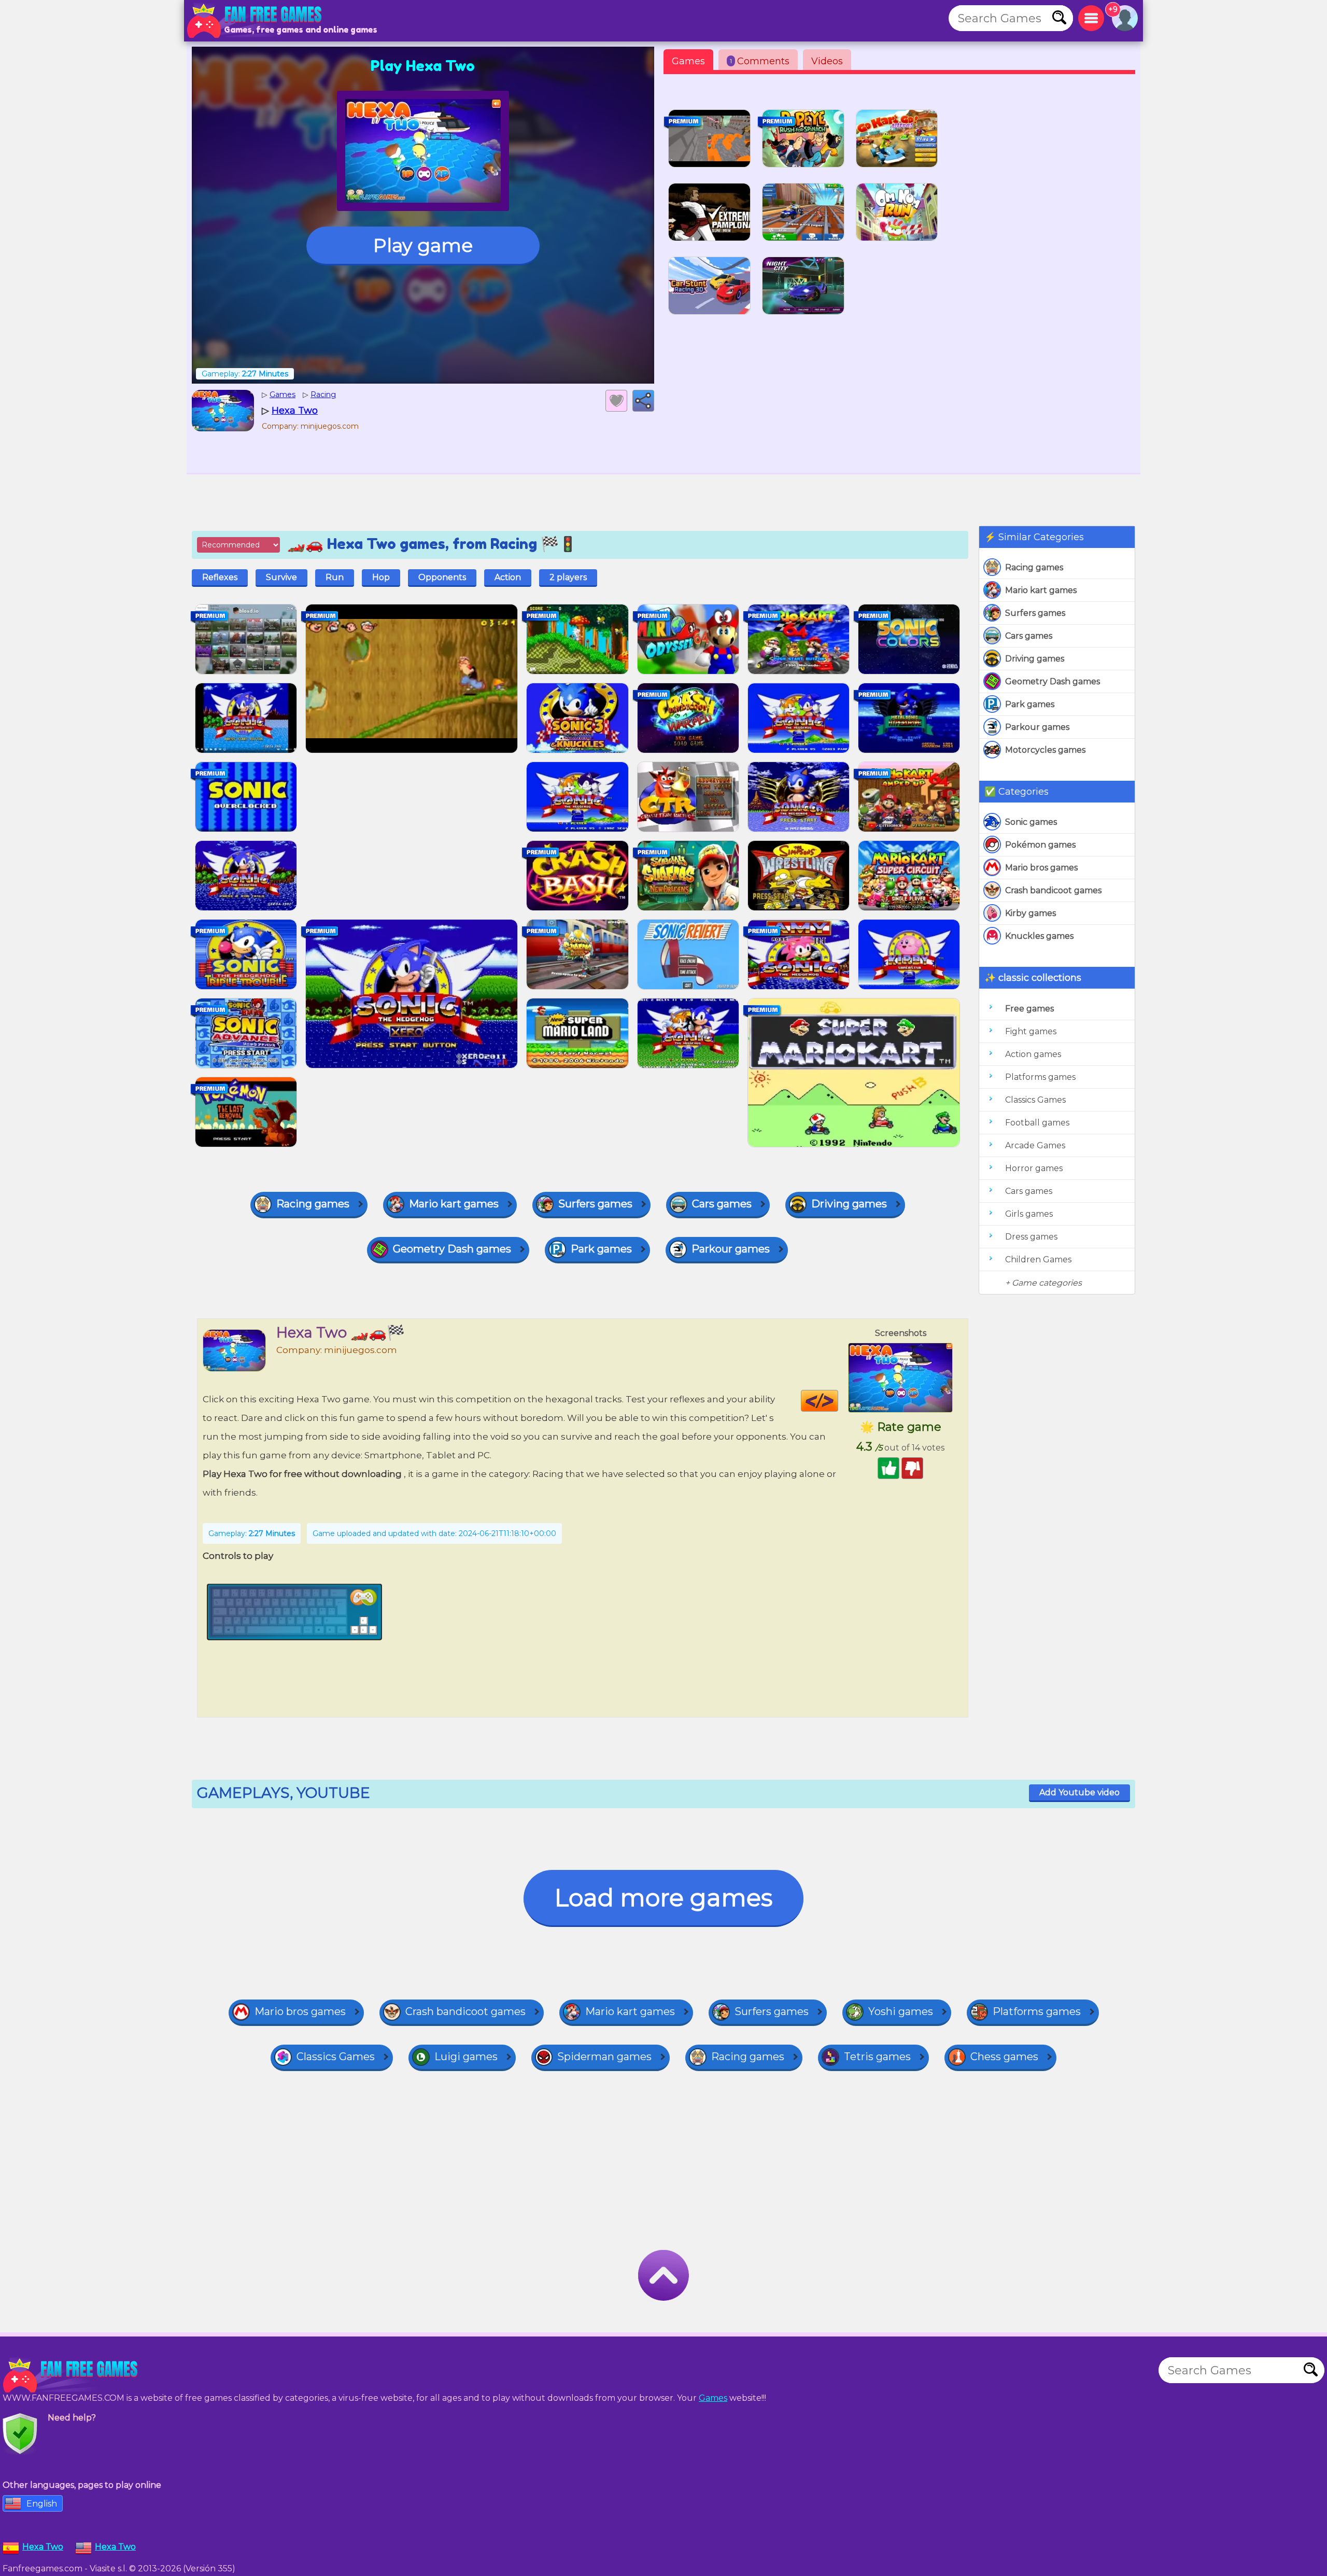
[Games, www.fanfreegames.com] (257, 21)
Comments (760, 61)
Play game (423, 245)
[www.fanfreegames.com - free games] (73, 2375)
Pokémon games (1040, 845)
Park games (1030, 704)
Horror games (1034, 1168)
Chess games (1004, 2057)
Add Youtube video (1079, 1792)
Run (335, 577)
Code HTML (838, 1401)
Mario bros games (1041, 868)
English (42, 2504)
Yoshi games (901, 2011)
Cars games (1029, 636)
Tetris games (877, 2057)
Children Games (1038, 1259)
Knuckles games (1039, 936)
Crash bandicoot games (1053, 890)
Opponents (442, 577)
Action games (1033, 1054)
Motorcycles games (1045, 750)
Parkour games (1037, 727)
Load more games (663, 1898)
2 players (568, 577)
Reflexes (220, 577)
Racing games (1034, 567)
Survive (281, 577)
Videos (827, 61)
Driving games (1035, 659)
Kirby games (1030, 913)
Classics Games (1035, 1100)
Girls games (1029, 1214)
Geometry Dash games (1053, 681)
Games (688, 61)
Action (508, 577)
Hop (381, 577)
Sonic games (1031, 822)
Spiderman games (604, 2057)
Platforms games (1040, 1077)
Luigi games (466, 2057)
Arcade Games (1035, 1145)
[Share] (643, 401)
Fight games (1031, 1031)
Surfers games (1035, 613)
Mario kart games (1041, 590)
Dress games (1031, 1237)
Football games (1037, 1123)
